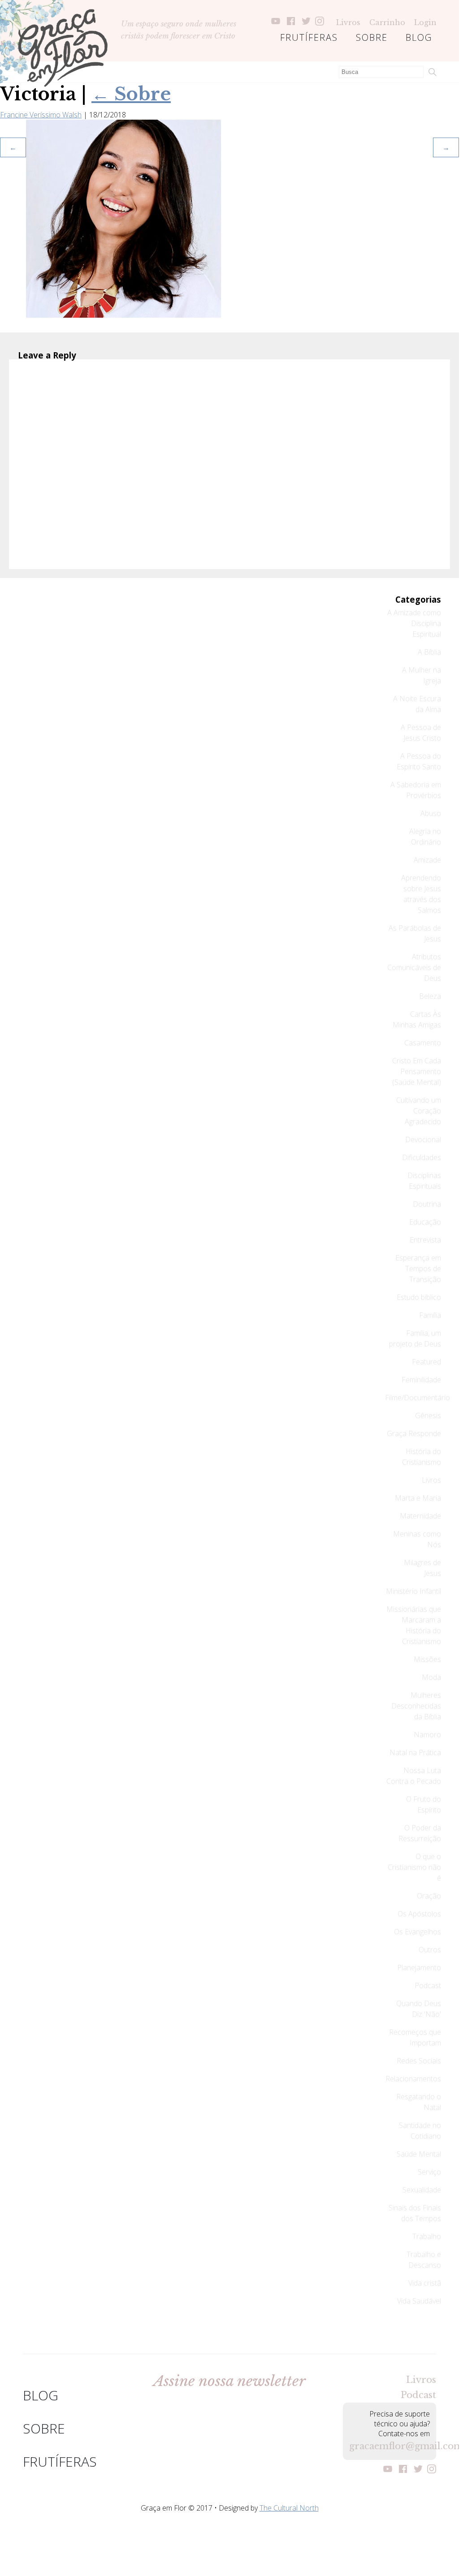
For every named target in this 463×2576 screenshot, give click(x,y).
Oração (429, 1896)
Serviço (429, 2172)
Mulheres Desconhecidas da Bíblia (416, 1706)
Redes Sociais (419, 2061)
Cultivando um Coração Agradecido (419, 1111)
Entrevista (425, 1240)
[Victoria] (123, 315)
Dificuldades (422, 1157)
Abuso (431, 813)
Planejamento (419, 1968)
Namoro (427, 1735)
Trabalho (427, 2236)
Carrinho (387, 22)
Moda (431, 1677)
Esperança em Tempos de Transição (418, 1269)
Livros (348, 22)
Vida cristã (425, 2283)
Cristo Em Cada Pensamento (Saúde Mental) (417, 1071)
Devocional (423, 1139)
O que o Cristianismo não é (414, 1867)
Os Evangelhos (418, 1932)
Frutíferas (309, 37)
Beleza (430, 996)
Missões (427, 1659)
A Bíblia (429, 652)
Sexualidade (422, 2190)
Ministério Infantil (413, 1591)
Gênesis (428, 1415)
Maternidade (420, 1516)
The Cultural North (289, 2508)
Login (425, 22)
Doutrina (427, 1204)
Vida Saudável (419, 2301)
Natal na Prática (415, 1752)
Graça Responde (414, 1433)
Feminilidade (421, 1380)
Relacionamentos (413, 2079)
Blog (419, 37)
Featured (426, 1362)
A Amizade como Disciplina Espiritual (414, 623)
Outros (430, 1950)
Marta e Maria (418, 1498)
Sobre (372, 37)
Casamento (423, 1043)
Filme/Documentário (418, 1398)
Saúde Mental (419, 2154)
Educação (425, 1222)
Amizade (427, 860)
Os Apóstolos (419, 1914)
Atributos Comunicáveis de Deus (414, 967)
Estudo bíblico (419, 1297)
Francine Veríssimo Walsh (41, 115)
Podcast (428, 1985)
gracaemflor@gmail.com (389, 2446)
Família (430, 1315)
